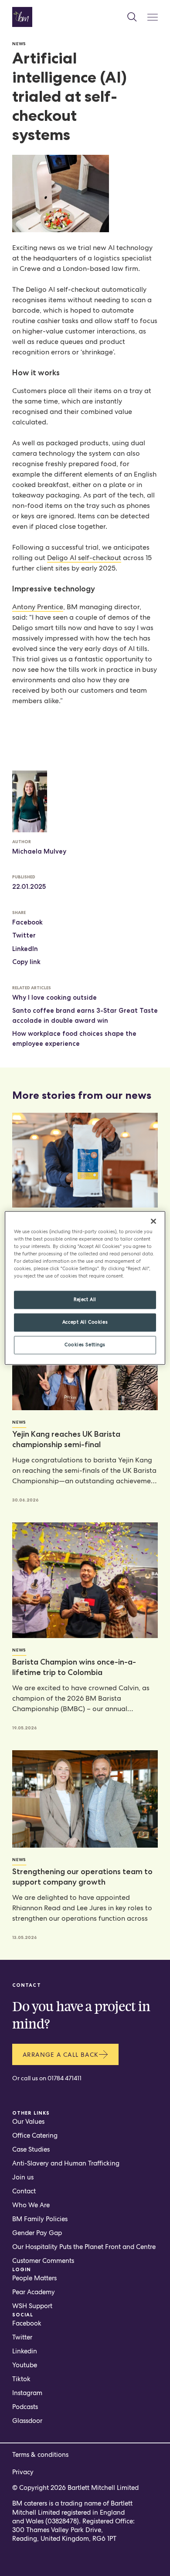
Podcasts (25, 2407)
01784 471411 (65, 2078)
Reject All (85, 1300)
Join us (23, 2177)
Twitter (24, 935)
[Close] (153, 1221)
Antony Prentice (38, 607)
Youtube (25, 2365)
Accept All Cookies (85, 1322)
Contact (24, 2191)
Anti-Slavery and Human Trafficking (66, 2163)
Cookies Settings (85, 1345)
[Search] (132, 17)
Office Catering (35, 2136)
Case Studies (31, 2149)
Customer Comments (43, 2261)
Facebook (27, 922)
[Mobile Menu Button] (153, 17)
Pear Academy (34, 2292)
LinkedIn (25, 949)
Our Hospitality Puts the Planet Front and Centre (84, 2247)
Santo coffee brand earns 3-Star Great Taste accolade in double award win (85, 1016)
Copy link (26, 962)
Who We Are (31, 2205)
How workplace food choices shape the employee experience (74, 1039)
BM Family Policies (40, 2219)
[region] (85, 1288)
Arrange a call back (61, 2055)
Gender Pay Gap (37, 2233)
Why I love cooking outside (54, 998)
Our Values (28, 2122)
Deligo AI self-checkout (84, 558)
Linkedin (25, 2351)
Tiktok (21, 2379)
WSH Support (32, 2306)
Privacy (23, 2472)
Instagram (27, 2393)
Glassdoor (27, 2421)
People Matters (34, 2278)
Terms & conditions (40, 2455)
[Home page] (22, 17)
